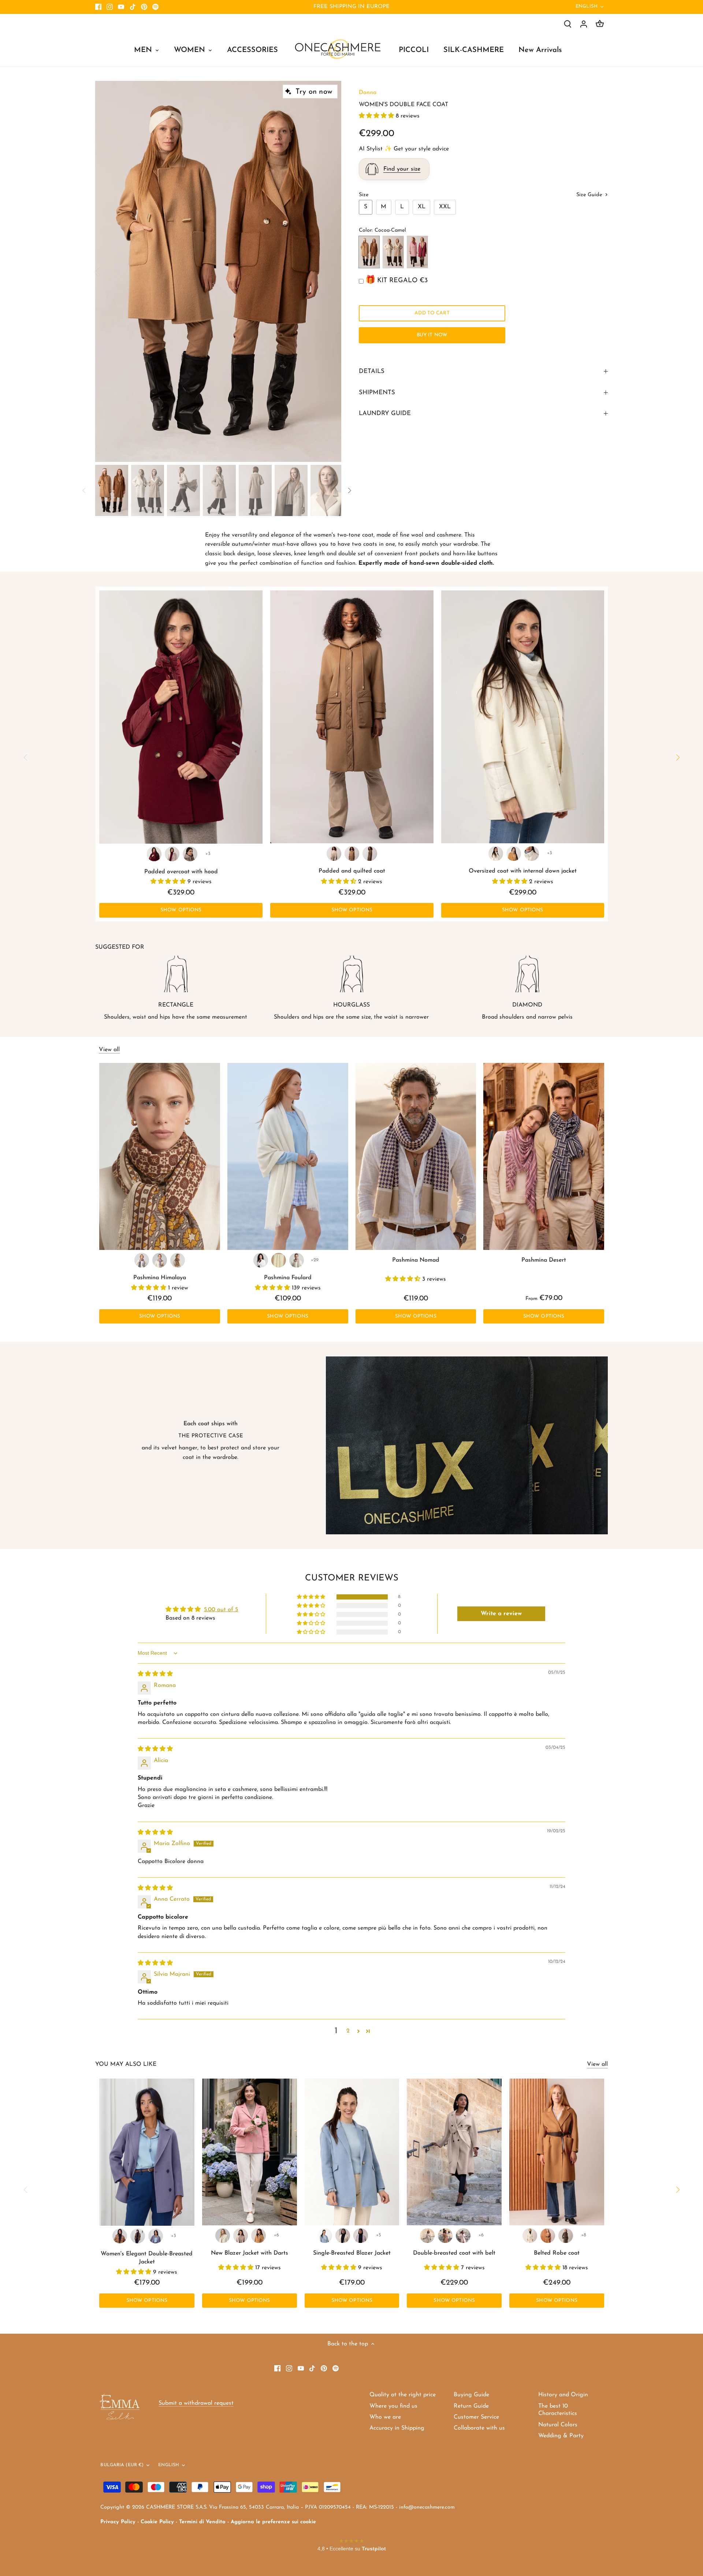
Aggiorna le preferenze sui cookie (273, 2522)
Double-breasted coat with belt (454, 2253)
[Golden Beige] (352, 854)
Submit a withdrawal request (196, 2403)
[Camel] (514, 854)
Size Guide (590, 195)
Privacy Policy (118, 2522)
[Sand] (297, 1260)
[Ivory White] (334, 854)
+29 (315, 1260)
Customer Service (476, 2417)
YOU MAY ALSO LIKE (126, 2064)
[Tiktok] (133, 7)
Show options (181, 910)
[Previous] (106, 271)
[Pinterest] (144, 7)
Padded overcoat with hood (181, 872)
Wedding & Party (561, 2436)
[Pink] (463, 2236)
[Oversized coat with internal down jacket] (523, 717)
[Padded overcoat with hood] (181, 717)
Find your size (402, 169)
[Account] (584, 24)
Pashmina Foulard (288, 1278)
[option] (218, 272)
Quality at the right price (403, 2395)
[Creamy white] (343, 2236)
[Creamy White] (496, 854)
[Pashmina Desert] (544, 1156)
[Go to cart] (600, 24)
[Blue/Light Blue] (160, 1260)
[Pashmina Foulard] (288, 1156)
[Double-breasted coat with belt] (454, 2152)
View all (109, 1050)
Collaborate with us (479, 2428)
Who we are (385, 2417)
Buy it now (432, 335)
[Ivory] (279, 1260)
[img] (155, 1674)
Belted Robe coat (557, 2253)
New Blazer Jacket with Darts (250, 2253)
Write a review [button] (501, 1614)
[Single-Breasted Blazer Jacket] (352, 2152)
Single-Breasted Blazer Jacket (352, 2253)
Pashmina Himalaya (160, 1278)
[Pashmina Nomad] (416, 1156)
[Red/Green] (142, 1260)
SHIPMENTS (377, 393)
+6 (276, 2235)
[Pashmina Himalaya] (160, 1156)
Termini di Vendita (202, 2522)
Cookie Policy (157, 2522)
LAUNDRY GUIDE (385, 413)
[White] (261, 1260)
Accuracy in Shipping (397, 2428)
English (587, 6)
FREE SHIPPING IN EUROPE (351, 7)
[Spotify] (155, 7)
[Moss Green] (370, 854)
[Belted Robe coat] (557, 2152)
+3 (208, 854)
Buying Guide (471, 2395)
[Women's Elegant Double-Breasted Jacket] (147, 2152)
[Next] (330, 271)
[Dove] (172, 854)
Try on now (314, 92)
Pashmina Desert (544, 1260)
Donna (368, 93)
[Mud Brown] (190, 854)
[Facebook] (98, 7)
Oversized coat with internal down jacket (523, 871)
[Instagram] (110, 7)
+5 (379, 2235)
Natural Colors (558, 2425)
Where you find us (393, 2406)
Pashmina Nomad (416, 1260)
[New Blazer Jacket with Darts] (250, 2152)
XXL (445, 207)
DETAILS (372, 371)
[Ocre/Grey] (178, 1260)
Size (364, 195)
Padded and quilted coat (352, 871)
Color (365, 230)
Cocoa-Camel (369, 252)
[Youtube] (121, 7)
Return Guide (471, 2406)
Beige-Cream (393, 252)
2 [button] (348, 2031)
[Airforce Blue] (156, 2236)
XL (422, 207)
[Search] (568, 24)
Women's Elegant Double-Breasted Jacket (147, 2258)
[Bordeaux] (154, 854)
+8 (584, 2235)
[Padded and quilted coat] (352, 717)
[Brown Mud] (138, 2236)
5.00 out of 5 (221, 1610)
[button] (377, 116)
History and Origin (563, 2395)
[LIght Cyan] (325, 2236)
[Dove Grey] (241, 2236)
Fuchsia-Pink (417, 252)
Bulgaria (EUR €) (122, 2465)
